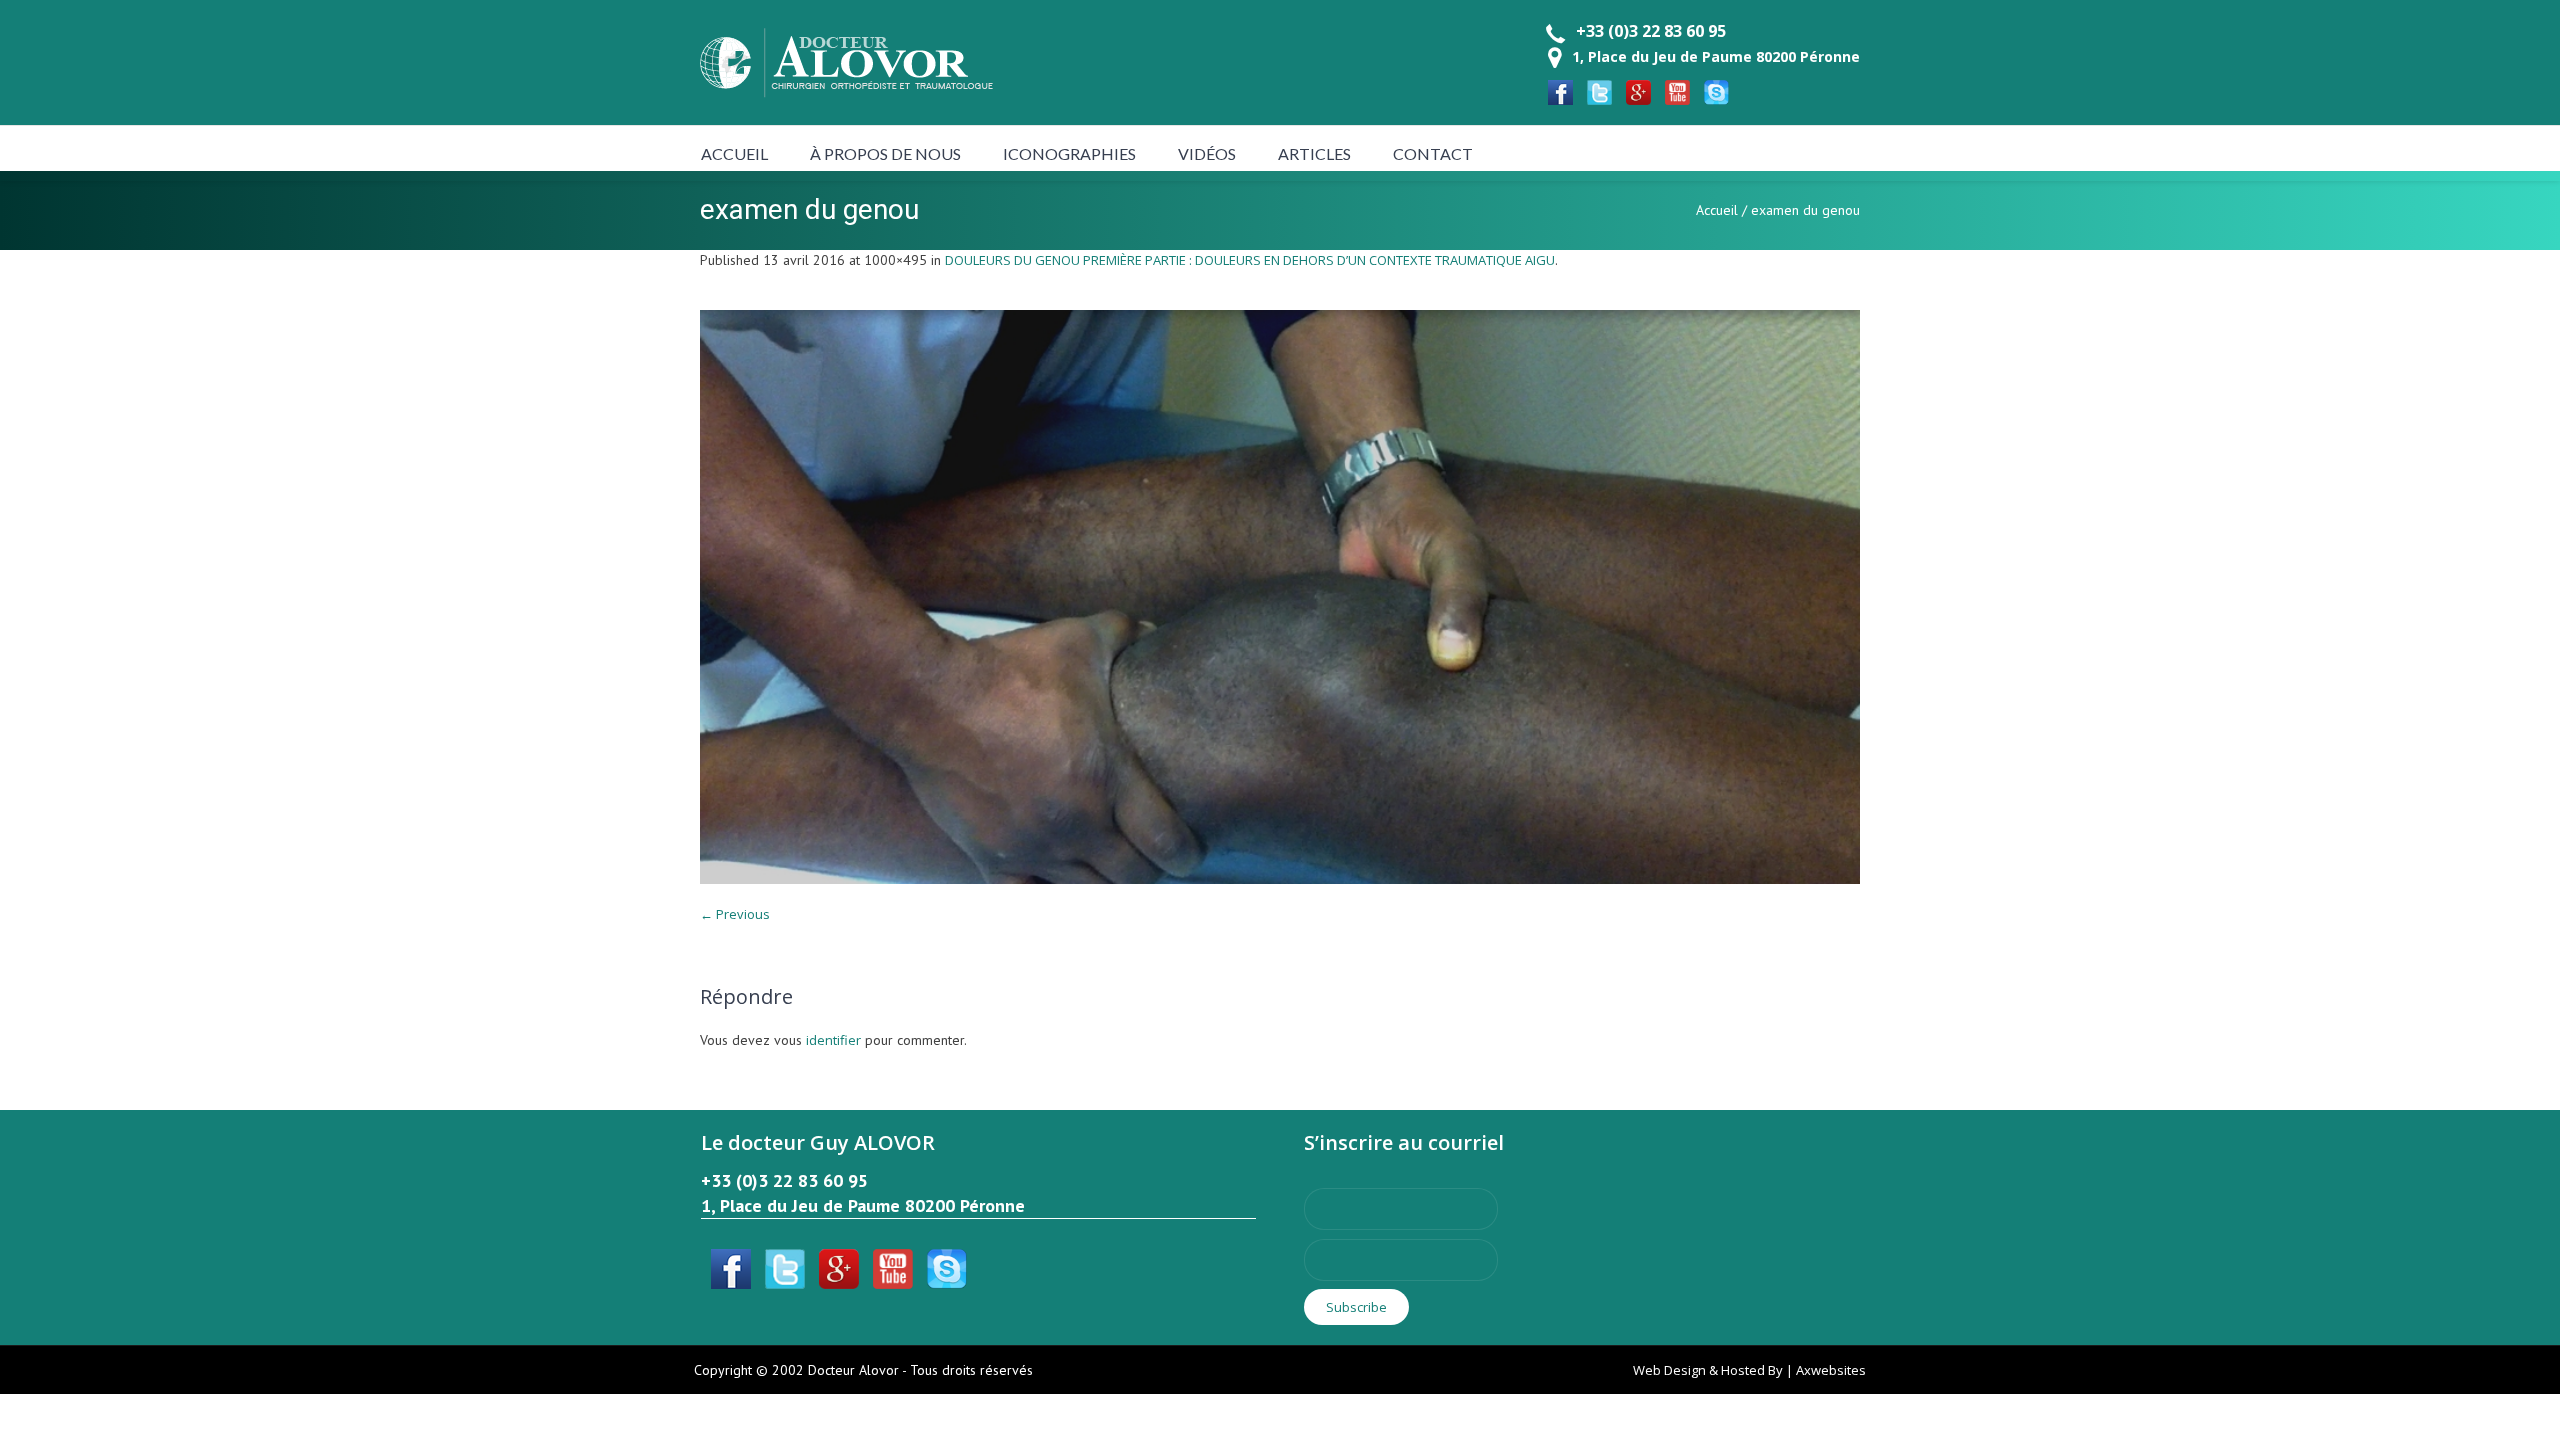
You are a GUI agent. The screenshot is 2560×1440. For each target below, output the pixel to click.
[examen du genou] (1280, 597)
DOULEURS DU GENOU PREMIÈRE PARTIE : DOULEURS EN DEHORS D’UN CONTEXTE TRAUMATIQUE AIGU (1250, 260)
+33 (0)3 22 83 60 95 (1651, 31)
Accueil (1717, 210)
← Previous (735, 914)
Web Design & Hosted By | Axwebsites (1749, 1370)
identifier (833, 1040)
